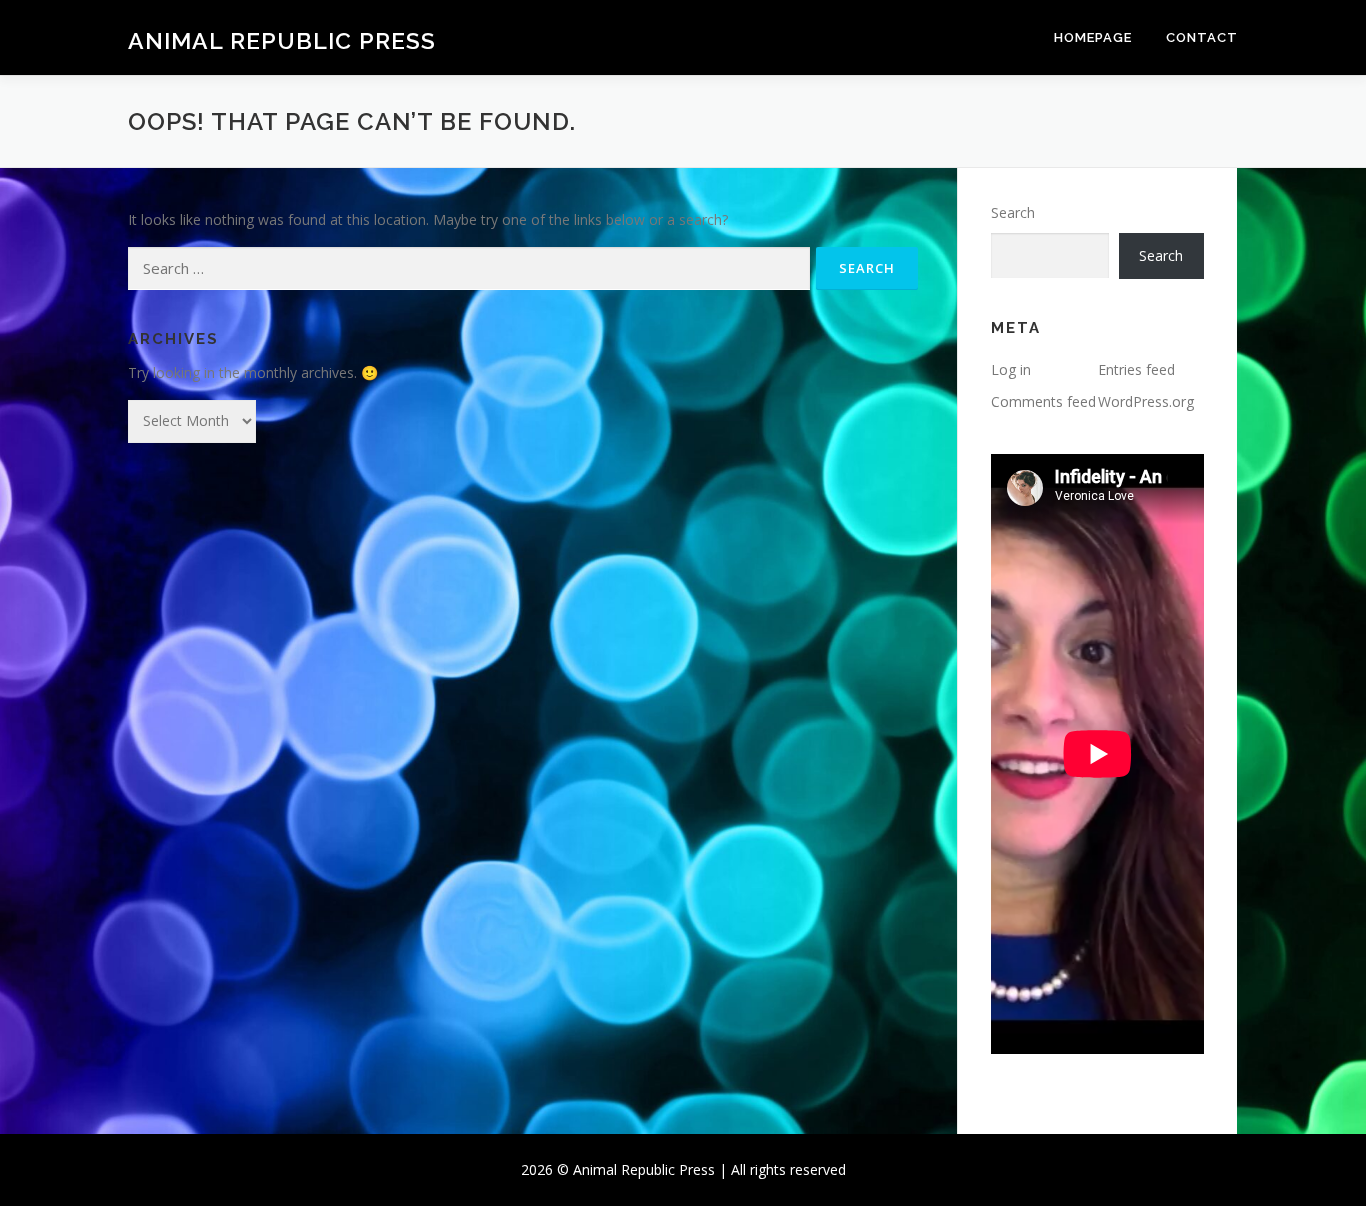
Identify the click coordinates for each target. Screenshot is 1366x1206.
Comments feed (1043, 401)
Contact (1202, 37)
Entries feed (1136, 369)
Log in (1011, 369)
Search (1013, 212)
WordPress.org (1146, 401)
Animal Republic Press (282, 40)
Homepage (1093, 37)
